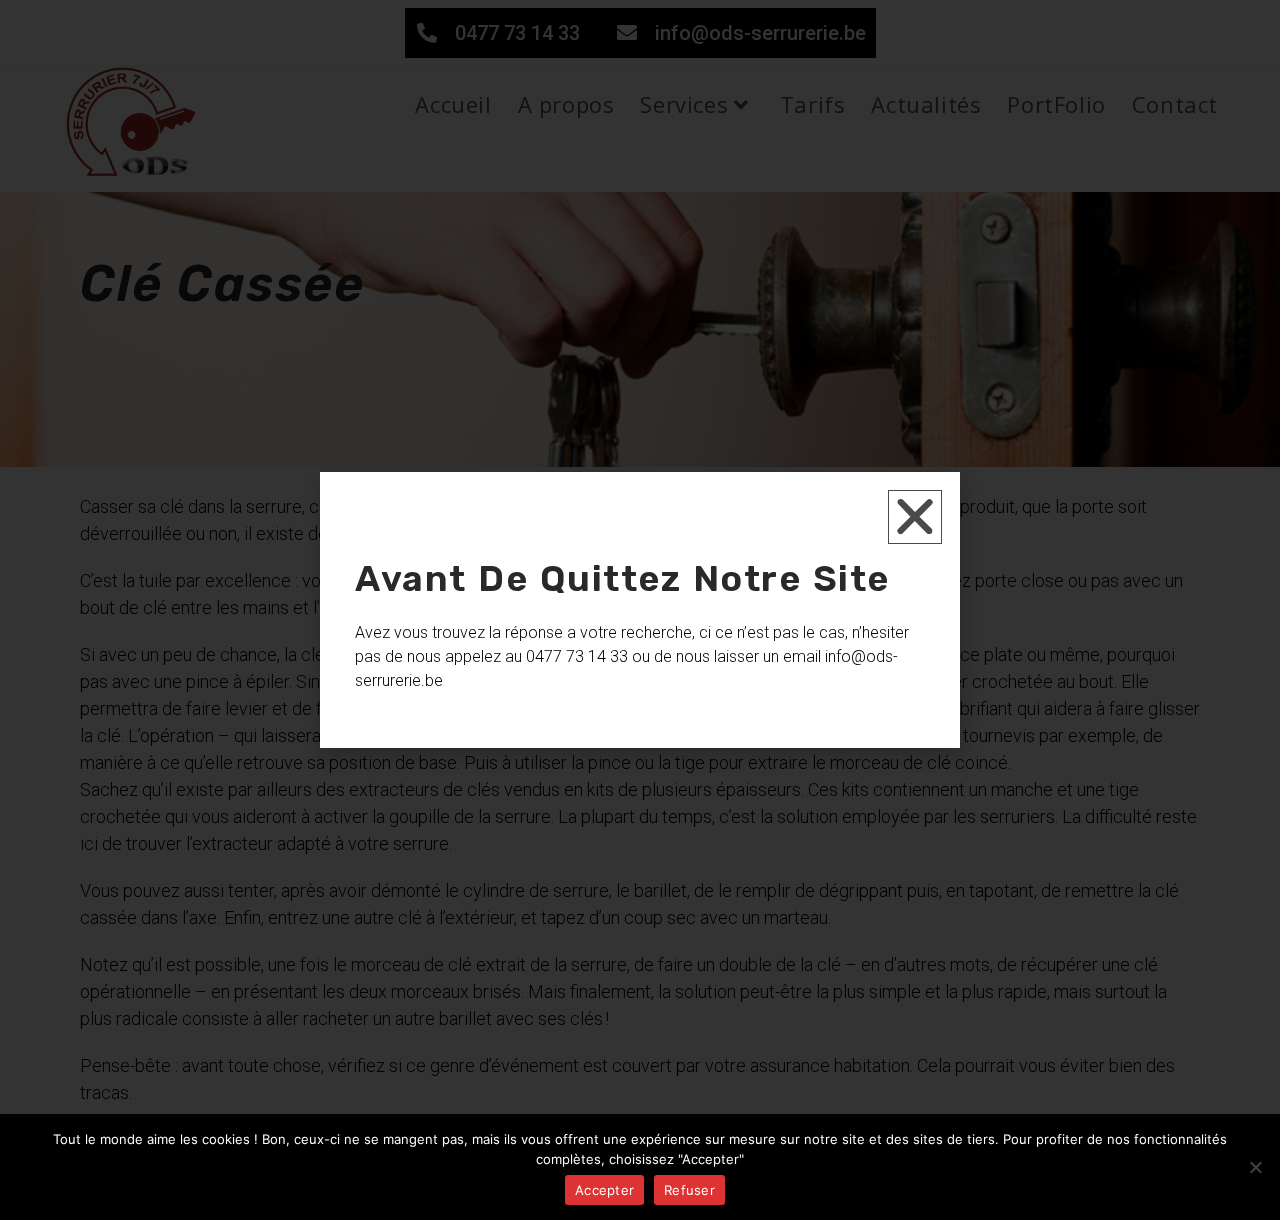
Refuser (689, 1190)
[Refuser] (1255, 1167)
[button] (915, 517)
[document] (640, 610)
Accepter (604, 1190)
